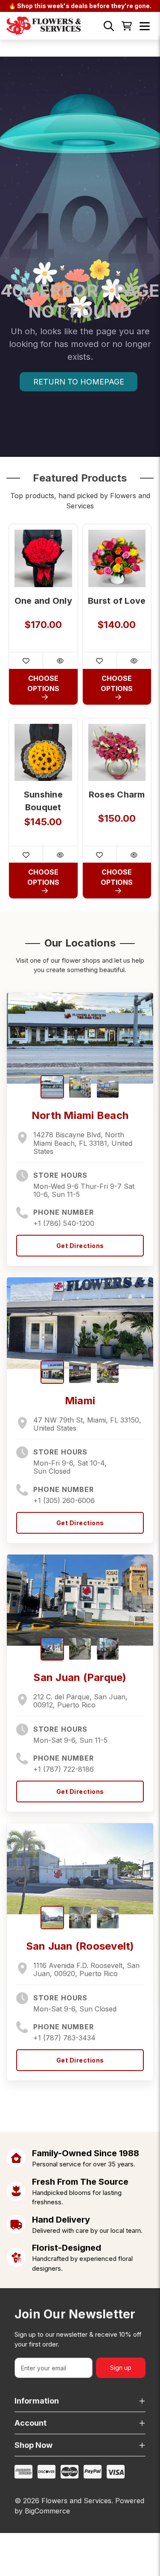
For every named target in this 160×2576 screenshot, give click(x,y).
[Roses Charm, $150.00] (117, 753)
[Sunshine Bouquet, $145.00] (43, 753)
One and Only (43, 601)
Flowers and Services (76, 2501)
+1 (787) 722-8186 (64, 1769)
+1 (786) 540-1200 (64, 1223)
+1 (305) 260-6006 (64, 1500)
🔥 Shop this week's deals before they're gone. (80, 6)
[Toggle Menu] (145, 26)
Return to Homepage (79, 382)
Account (31, 2423)
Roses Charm (117, 795)
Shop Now (33, 2445)
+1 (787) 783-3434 (64, 2038)
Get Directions (80, 1246)
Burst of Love (117, 601)
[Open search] (109, 26)
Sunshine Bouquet (43, 801)
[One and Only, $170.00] (43, 558)
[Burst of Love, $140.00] (117, 558)
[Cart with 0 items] (127, 26)
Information (37, 2401)
